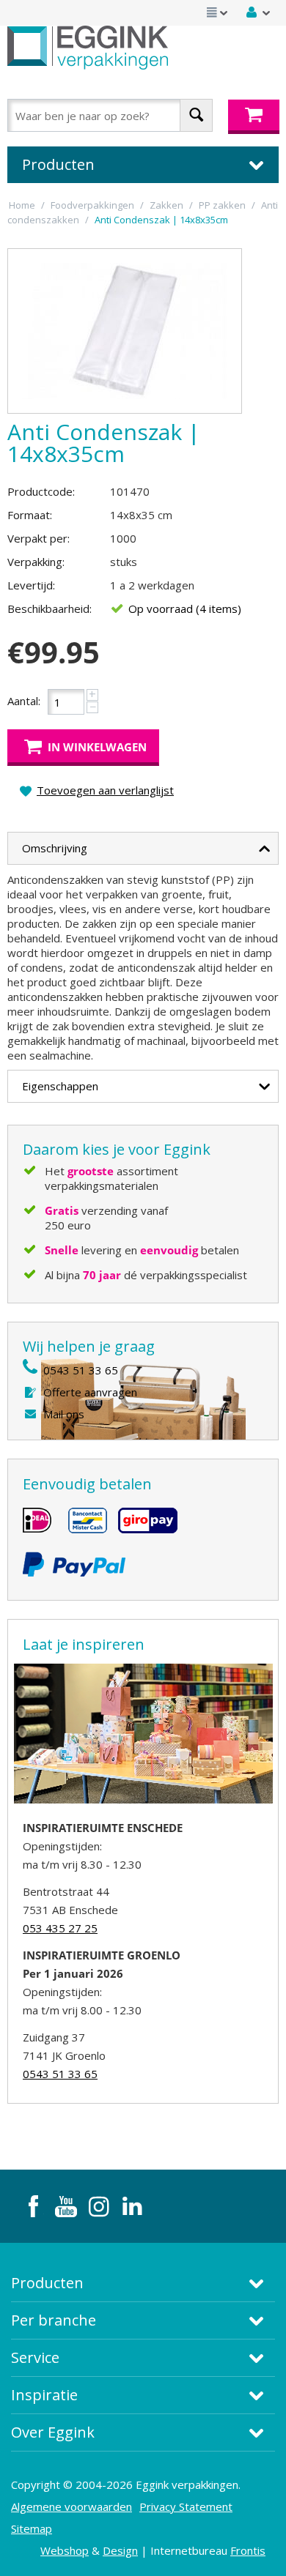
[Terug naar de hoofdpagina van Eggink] (88, 48)
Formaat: (30, 515)
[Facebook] (33, 2206)
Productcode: (41, 491)
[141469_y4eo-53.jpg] (125, 331)
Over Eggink (53, 2432)
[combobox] (110, 115)
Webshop (65, 2550)
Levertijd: (31, 585)
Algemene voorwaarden (71, 2506)
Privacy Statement (186, 2506)
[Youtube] (66, 2206)
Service (35, 2357)
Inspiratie (44, 2395)
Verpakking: (36, 562)
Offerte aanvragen (90, 1392)
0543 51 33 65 (81, 1370)
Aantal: (24, 701)
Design (120, 2550)
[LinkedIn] (132, 2206)
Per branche (54, 2320)
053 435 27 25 (60, 1928)
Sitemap (32, 2528)
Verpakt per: (38, 538)
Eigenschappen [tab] (60, 1086)
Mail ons (64, 1414)
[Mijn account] (259, 12)
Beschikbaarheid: (49, 608)
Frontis (248, 2550)
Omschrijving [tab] (55, 848)
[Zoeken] (196, 115)
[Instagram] (99, 2206)
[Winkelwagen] (254, 117)
